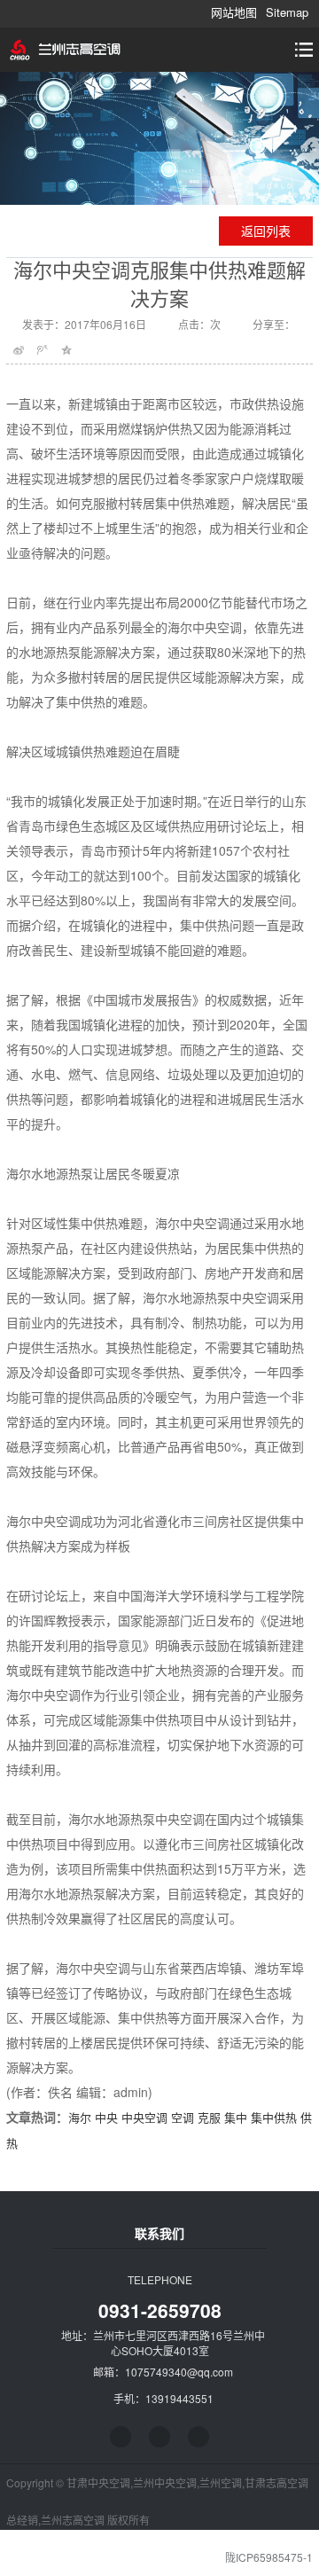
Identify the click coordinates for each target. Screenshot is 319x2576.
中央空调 (144, 2117)
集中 (236, 2117)
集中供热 (274, 2117)
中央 (106, 2117)
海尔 (80, 2117)
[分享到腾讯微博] (42, 350)
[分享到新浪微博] (18, 350)
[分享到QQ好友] (159, 2437)
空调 (183, 2117)
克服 (209, 2117)
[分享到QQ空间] (66, 350)
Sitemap (287, 12)
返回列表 (266, 231)
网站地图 (234, 12)
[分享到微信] (198, 2437)
